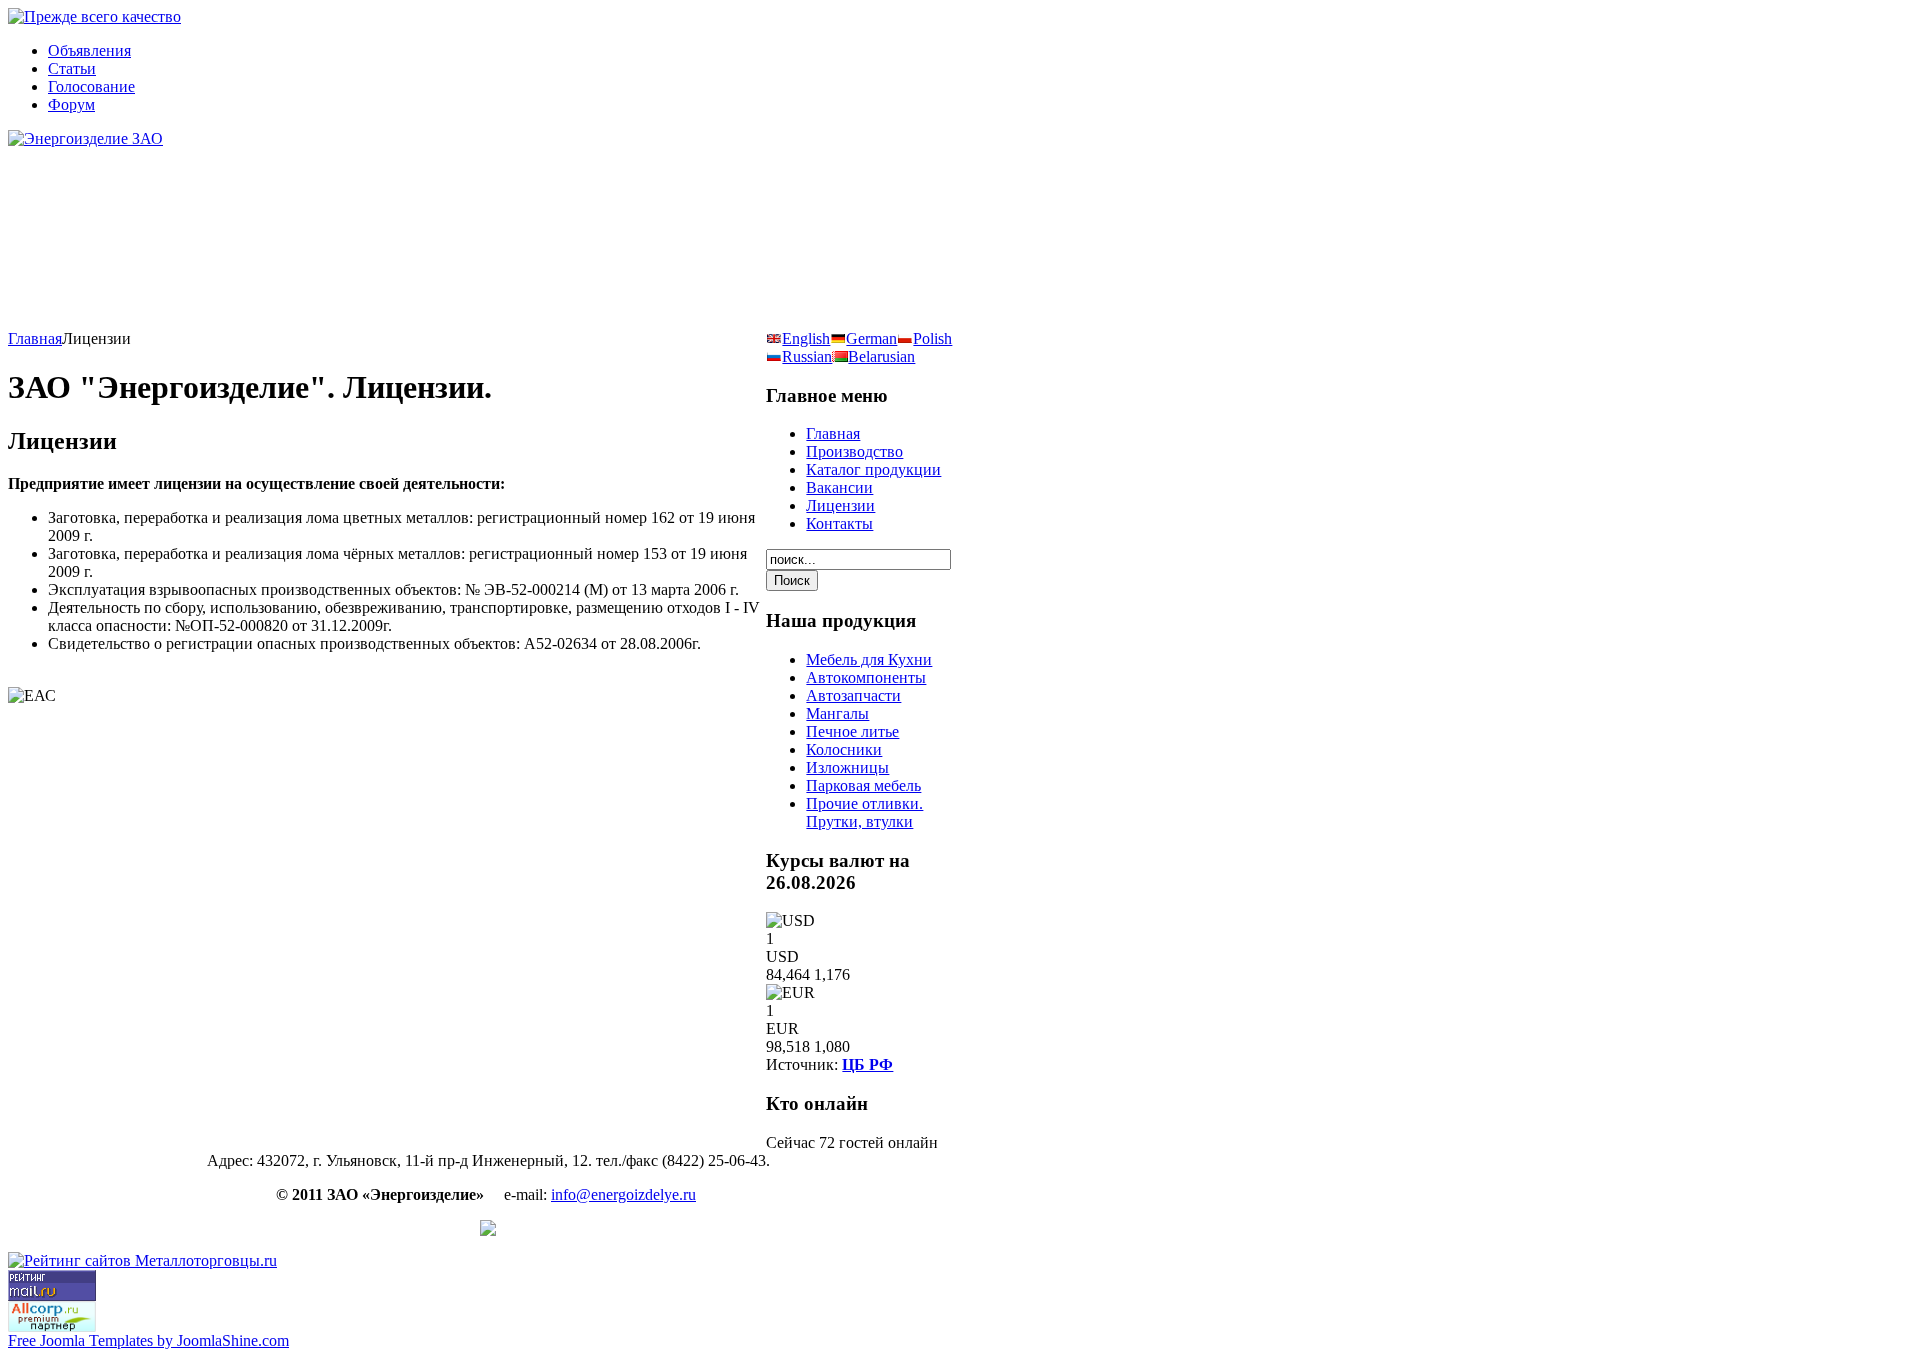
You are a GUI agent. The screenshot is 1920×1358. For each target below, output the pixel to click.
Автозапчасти (853, 695)
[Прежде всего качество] (94, 16)
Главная (35, 338)
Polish (932, 338)
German (871, 338)
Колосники (844, 749)
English (806, 338)
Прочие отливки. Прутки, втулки (864, 812)
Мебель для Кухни (869, 659)
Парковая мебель (863, 785)
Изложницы (847, 767)
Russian (807, 356)
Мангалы (837, 713)
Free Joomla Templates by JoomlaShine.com (148, 1340)
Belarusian (881, 356)
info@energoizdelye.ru (623, 1194)
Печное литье (852, 731)
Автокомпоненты (866, 677)
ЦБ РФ (867, 1064)
